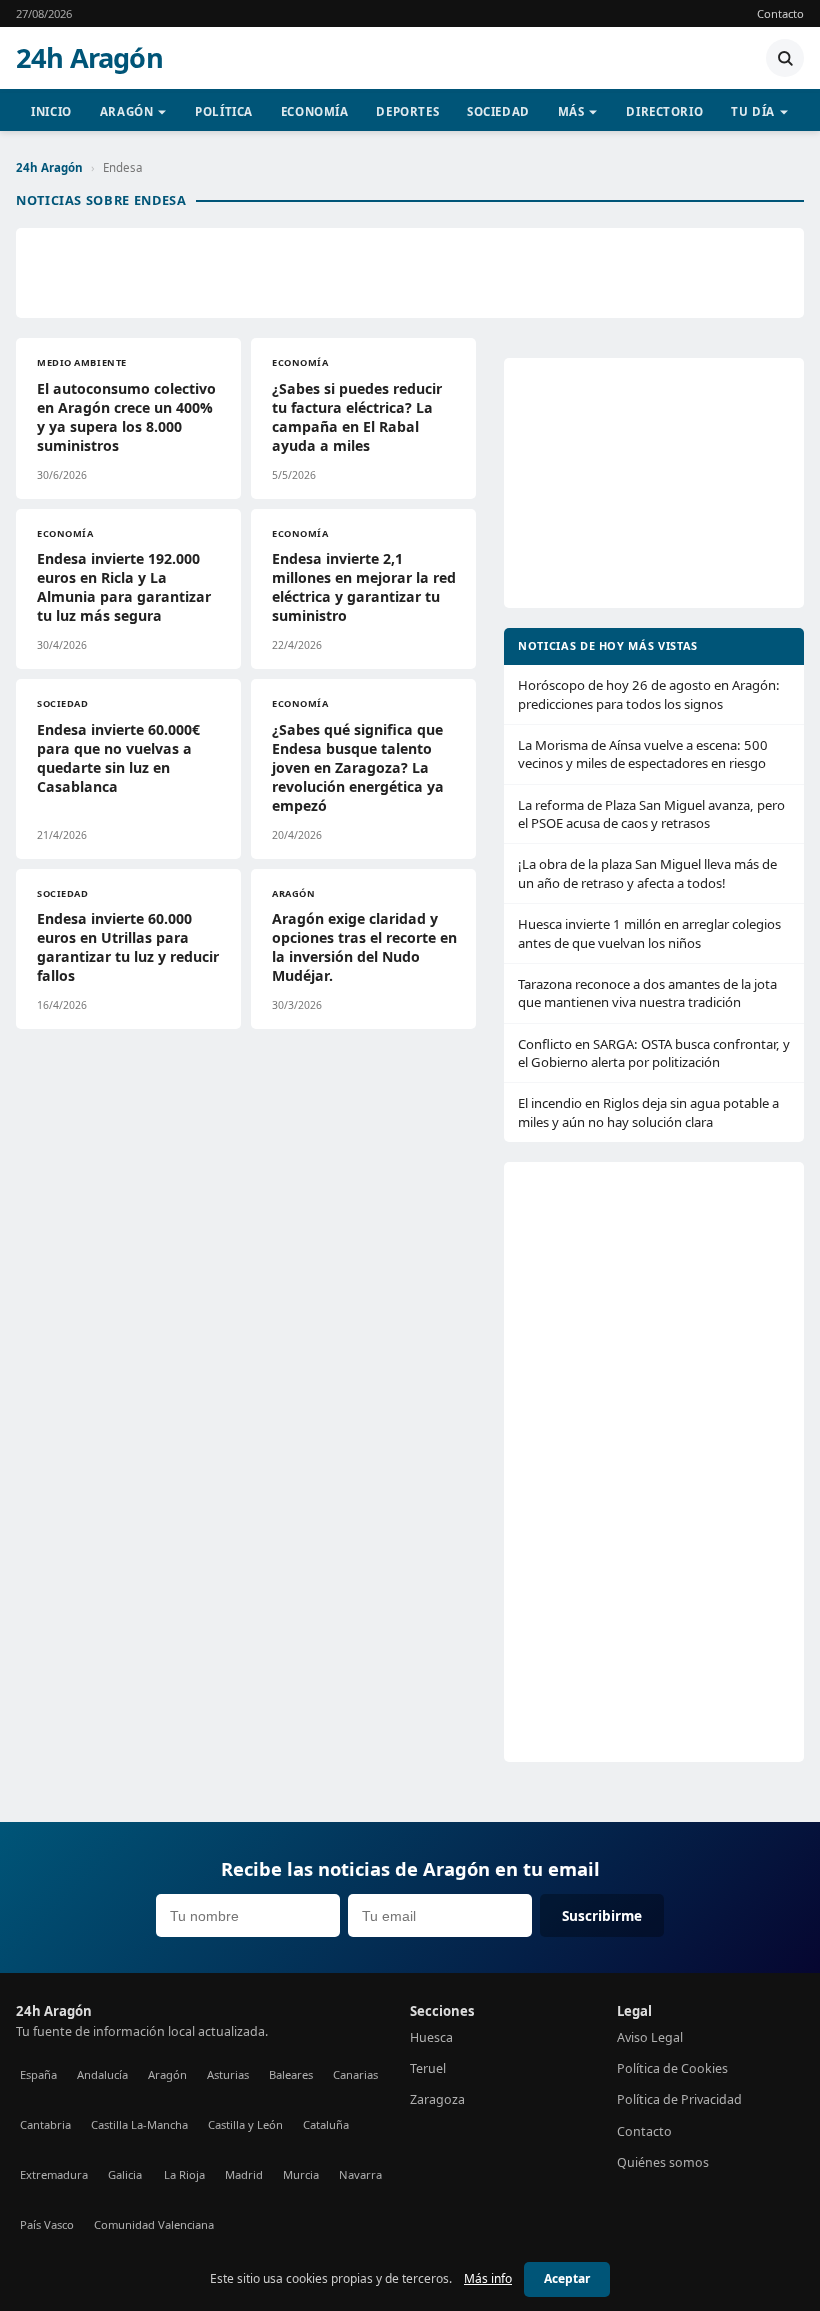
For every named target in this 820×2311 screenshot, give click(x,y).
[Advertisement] (410, 273)
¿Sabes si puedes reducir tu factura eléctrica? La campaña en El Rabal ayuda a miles (357, 417)
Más (571, 111)
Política (224, 111)
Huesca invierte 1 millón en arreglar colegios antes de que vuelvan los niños (649, 933)
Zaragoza (437, 2099)
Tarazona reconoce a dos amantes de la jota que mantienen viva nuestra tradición (647, 993)
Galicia (125, 2174)
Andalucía (102, 2074)
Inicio (51, 111)
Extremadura (54, 2174)
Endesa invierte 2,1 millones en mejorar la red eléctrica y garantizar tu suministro (364, 587)
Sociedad (498, 111)
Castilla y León (245, 2124)
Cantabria (45, 2124)
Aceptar (567, 2278)
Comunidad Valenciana (154, 2224)
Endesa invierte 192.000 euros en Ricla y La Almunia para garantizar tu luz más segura (124, 587)
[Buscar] (785, 58)
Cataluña (326, 2124)
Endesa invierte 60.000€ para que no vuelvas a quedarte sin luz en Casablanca (118, 758)
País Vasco (47, 2224)
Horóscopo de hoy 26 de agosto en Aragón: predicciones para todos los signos (649, 694)
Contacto (780, 13)
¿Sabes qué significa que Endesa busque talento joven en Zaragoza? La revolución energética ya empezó (358, 767)
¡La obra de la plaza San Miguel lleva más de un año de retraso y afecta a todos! (647, 873)
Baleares (291, 2074)
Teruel (428, 2068)
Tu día (752, 111)
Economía (315, 111)
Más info (488, 2278)
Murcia (301, 2174)
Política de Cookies (672, 2068)
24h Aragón (89, 58)
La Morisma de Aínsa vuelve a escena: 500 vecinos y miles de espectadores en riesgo (643, 754)
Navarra (360, 2174)
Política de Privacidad (679, 2099)
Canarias (355, 2074)
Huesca (431, 2037)
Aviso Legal (650, 2037)
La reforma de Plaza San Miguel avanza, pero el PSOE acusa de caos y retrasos (651, 814)
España (38, 2074)
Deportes (407, 111)
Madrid (244, 2174)
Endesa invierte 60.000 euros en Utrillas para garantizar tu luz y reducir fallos (128, 947)
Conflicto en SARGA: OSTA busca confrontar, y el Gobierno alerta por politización (654, 1053)
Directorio (664, 111)
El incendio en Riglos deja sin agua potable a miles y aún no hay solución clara (648, 1112)
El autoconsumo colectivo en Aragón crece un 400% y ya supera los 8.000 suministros (126, 417)
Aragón (126, 111)
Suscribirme (602, 1915)
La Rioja (184, 2174)
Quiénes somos (663, 2162)
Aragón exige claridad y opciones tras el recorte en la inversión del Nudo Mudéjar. (364, 947)
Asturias (228, 2074)
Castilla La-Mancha (139, 2124)
